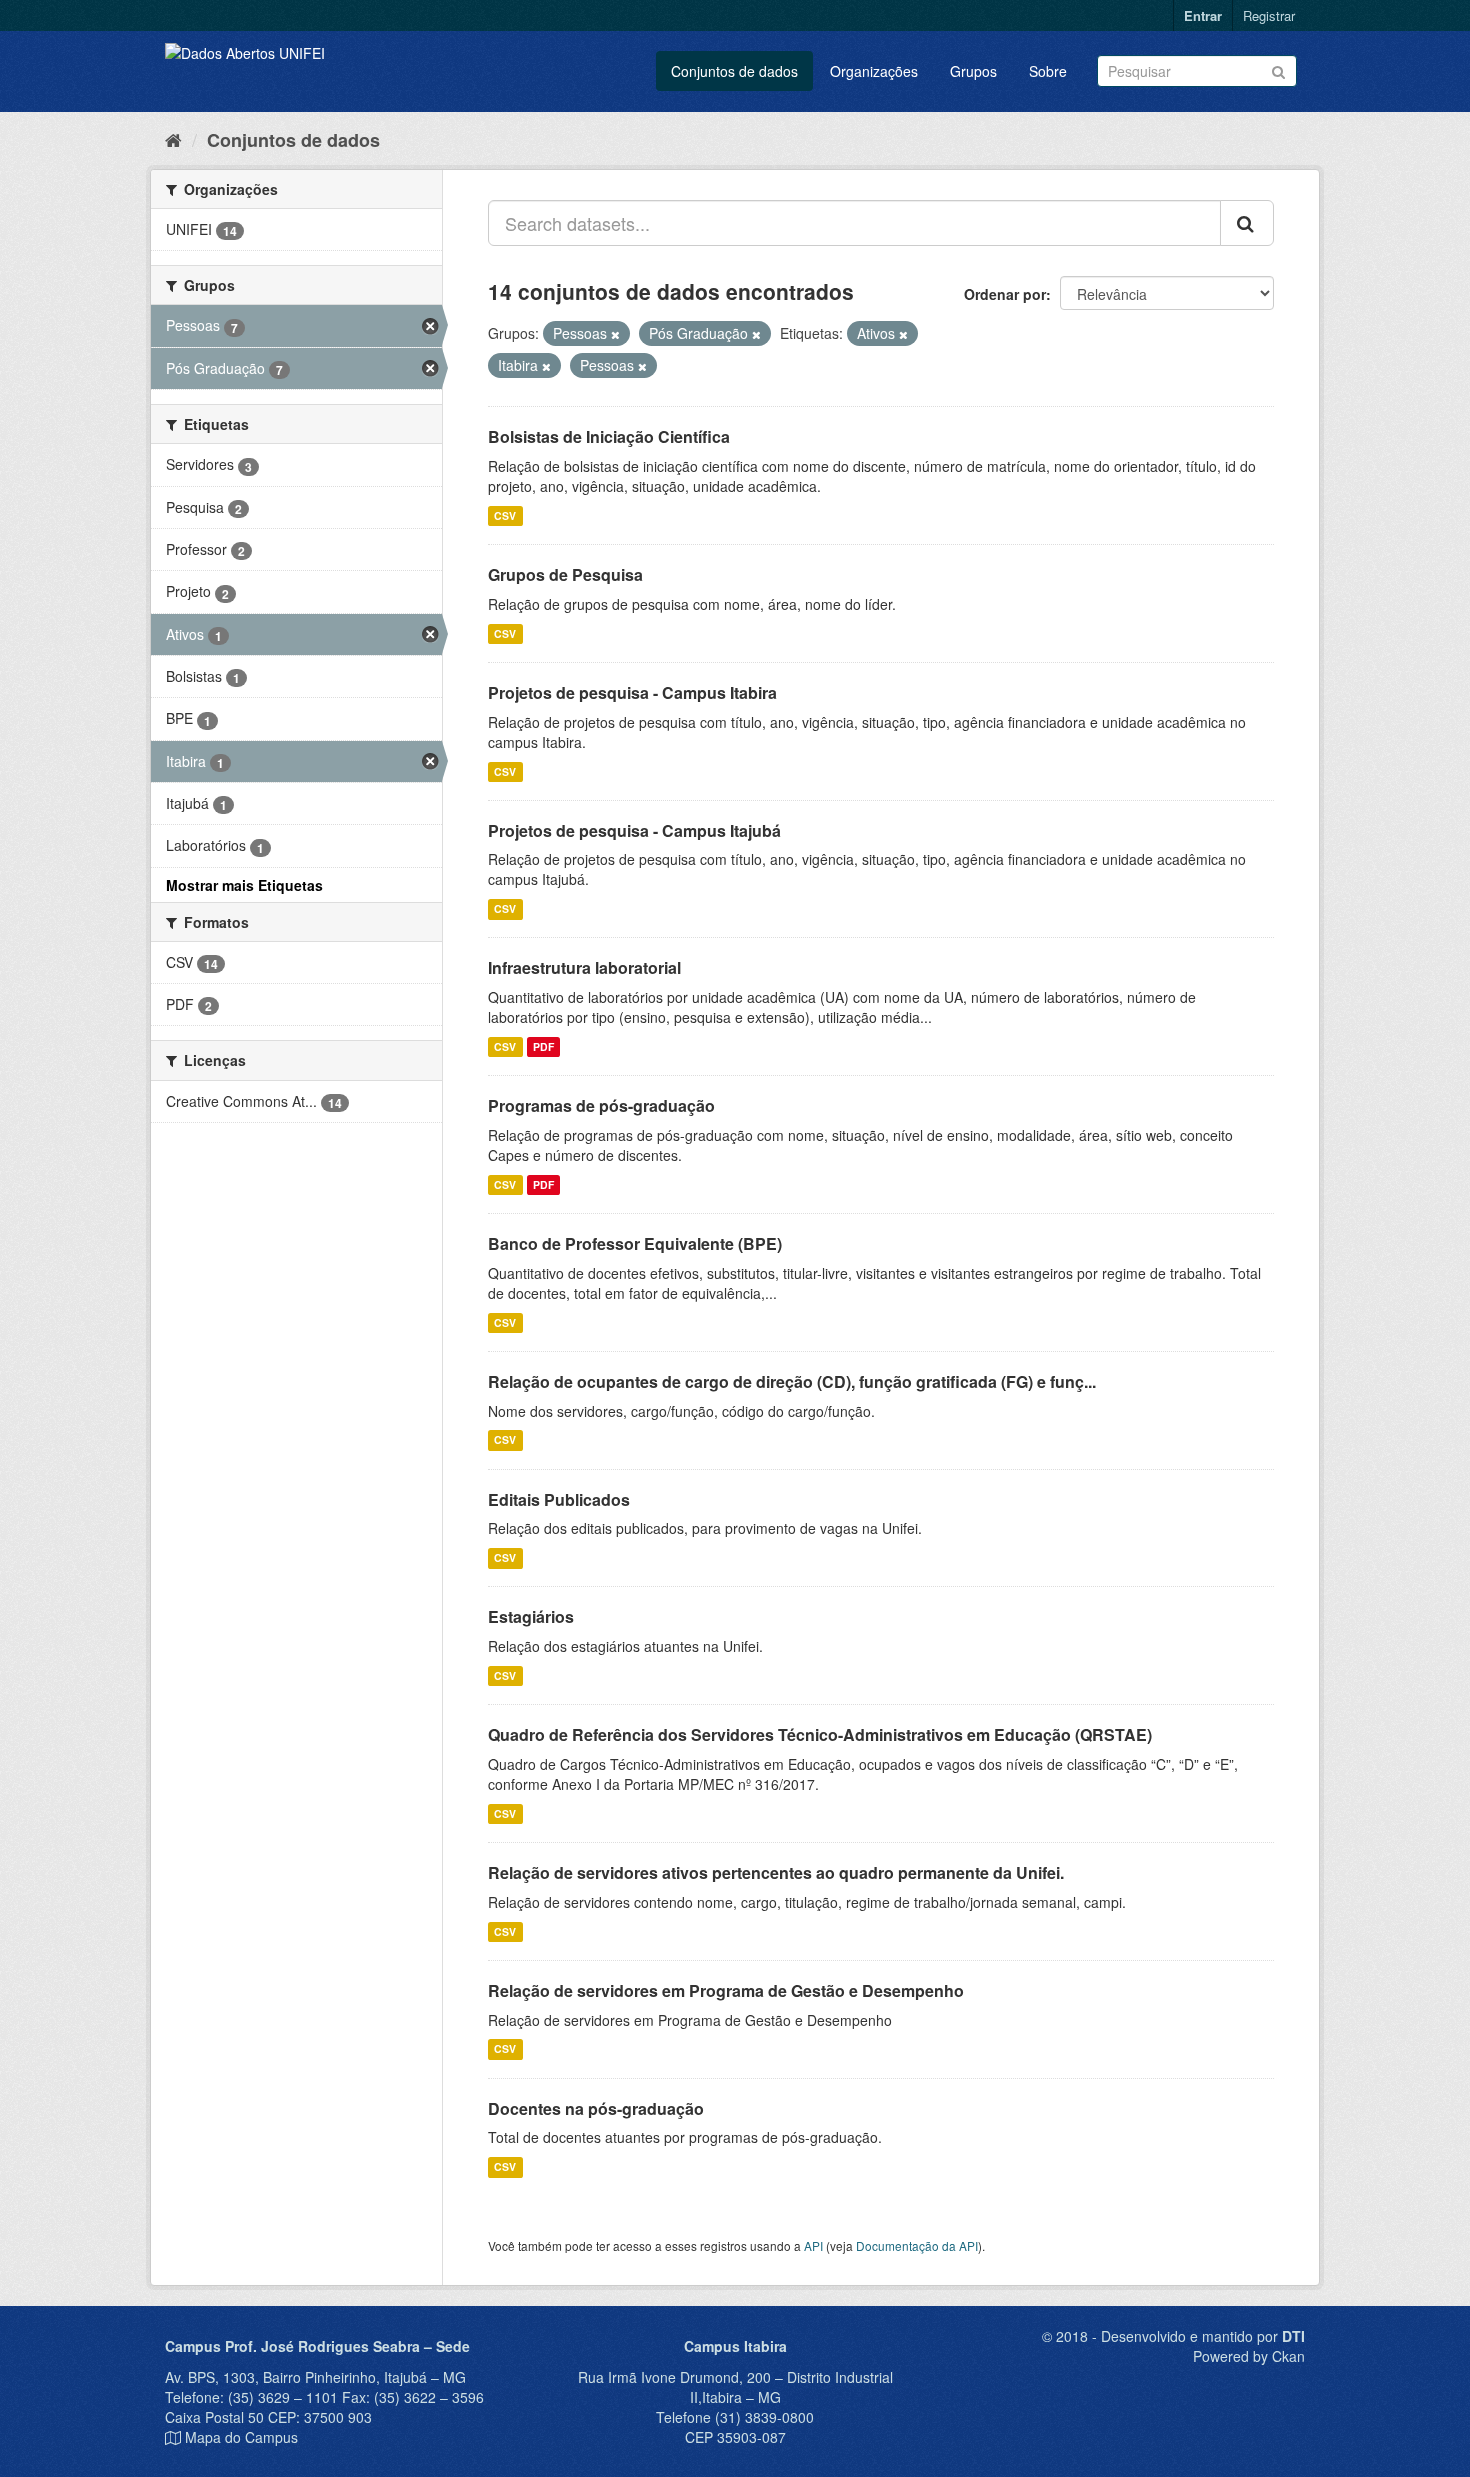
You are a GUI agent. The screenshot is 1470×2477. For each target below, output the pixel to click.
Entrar (1203, 15)
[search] (1247, 223)
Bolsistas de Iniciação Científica (609, 436)
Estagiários (531, 1616)
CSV (505, 515)
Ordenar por (1005, 294)
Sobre (1048, 71)
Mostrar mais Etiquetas (244, 885)
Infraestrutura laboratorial (584, 967)
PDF (543, 1046)
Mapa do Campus (241, 2437)
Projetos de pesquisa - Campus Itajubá (634, 830)
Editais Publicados (559, 1499)
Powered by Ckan (1249, 2356)
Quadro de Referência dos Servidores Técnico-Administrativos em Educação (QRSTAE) (820, 1734)
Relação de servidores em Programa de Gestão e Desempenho (726, 1990)
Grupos (973, 71)
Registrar (1269, 15)
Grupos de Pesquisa (565, 574)
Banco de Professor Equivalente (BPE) (635, 1243)
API (813, 2245)
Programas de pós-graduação (601, 1105)
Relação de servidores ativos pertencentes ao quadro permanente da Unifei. (776, 1872)
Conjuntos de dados (734, 71)
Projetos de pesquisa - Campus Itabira (632, 692)
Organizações (874, 71)
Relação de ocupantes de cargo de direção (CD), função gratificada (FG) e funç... (792, 1381)
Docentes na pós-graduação (596, 2108)
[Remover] (615, 334)
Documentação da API (917, 2245)
